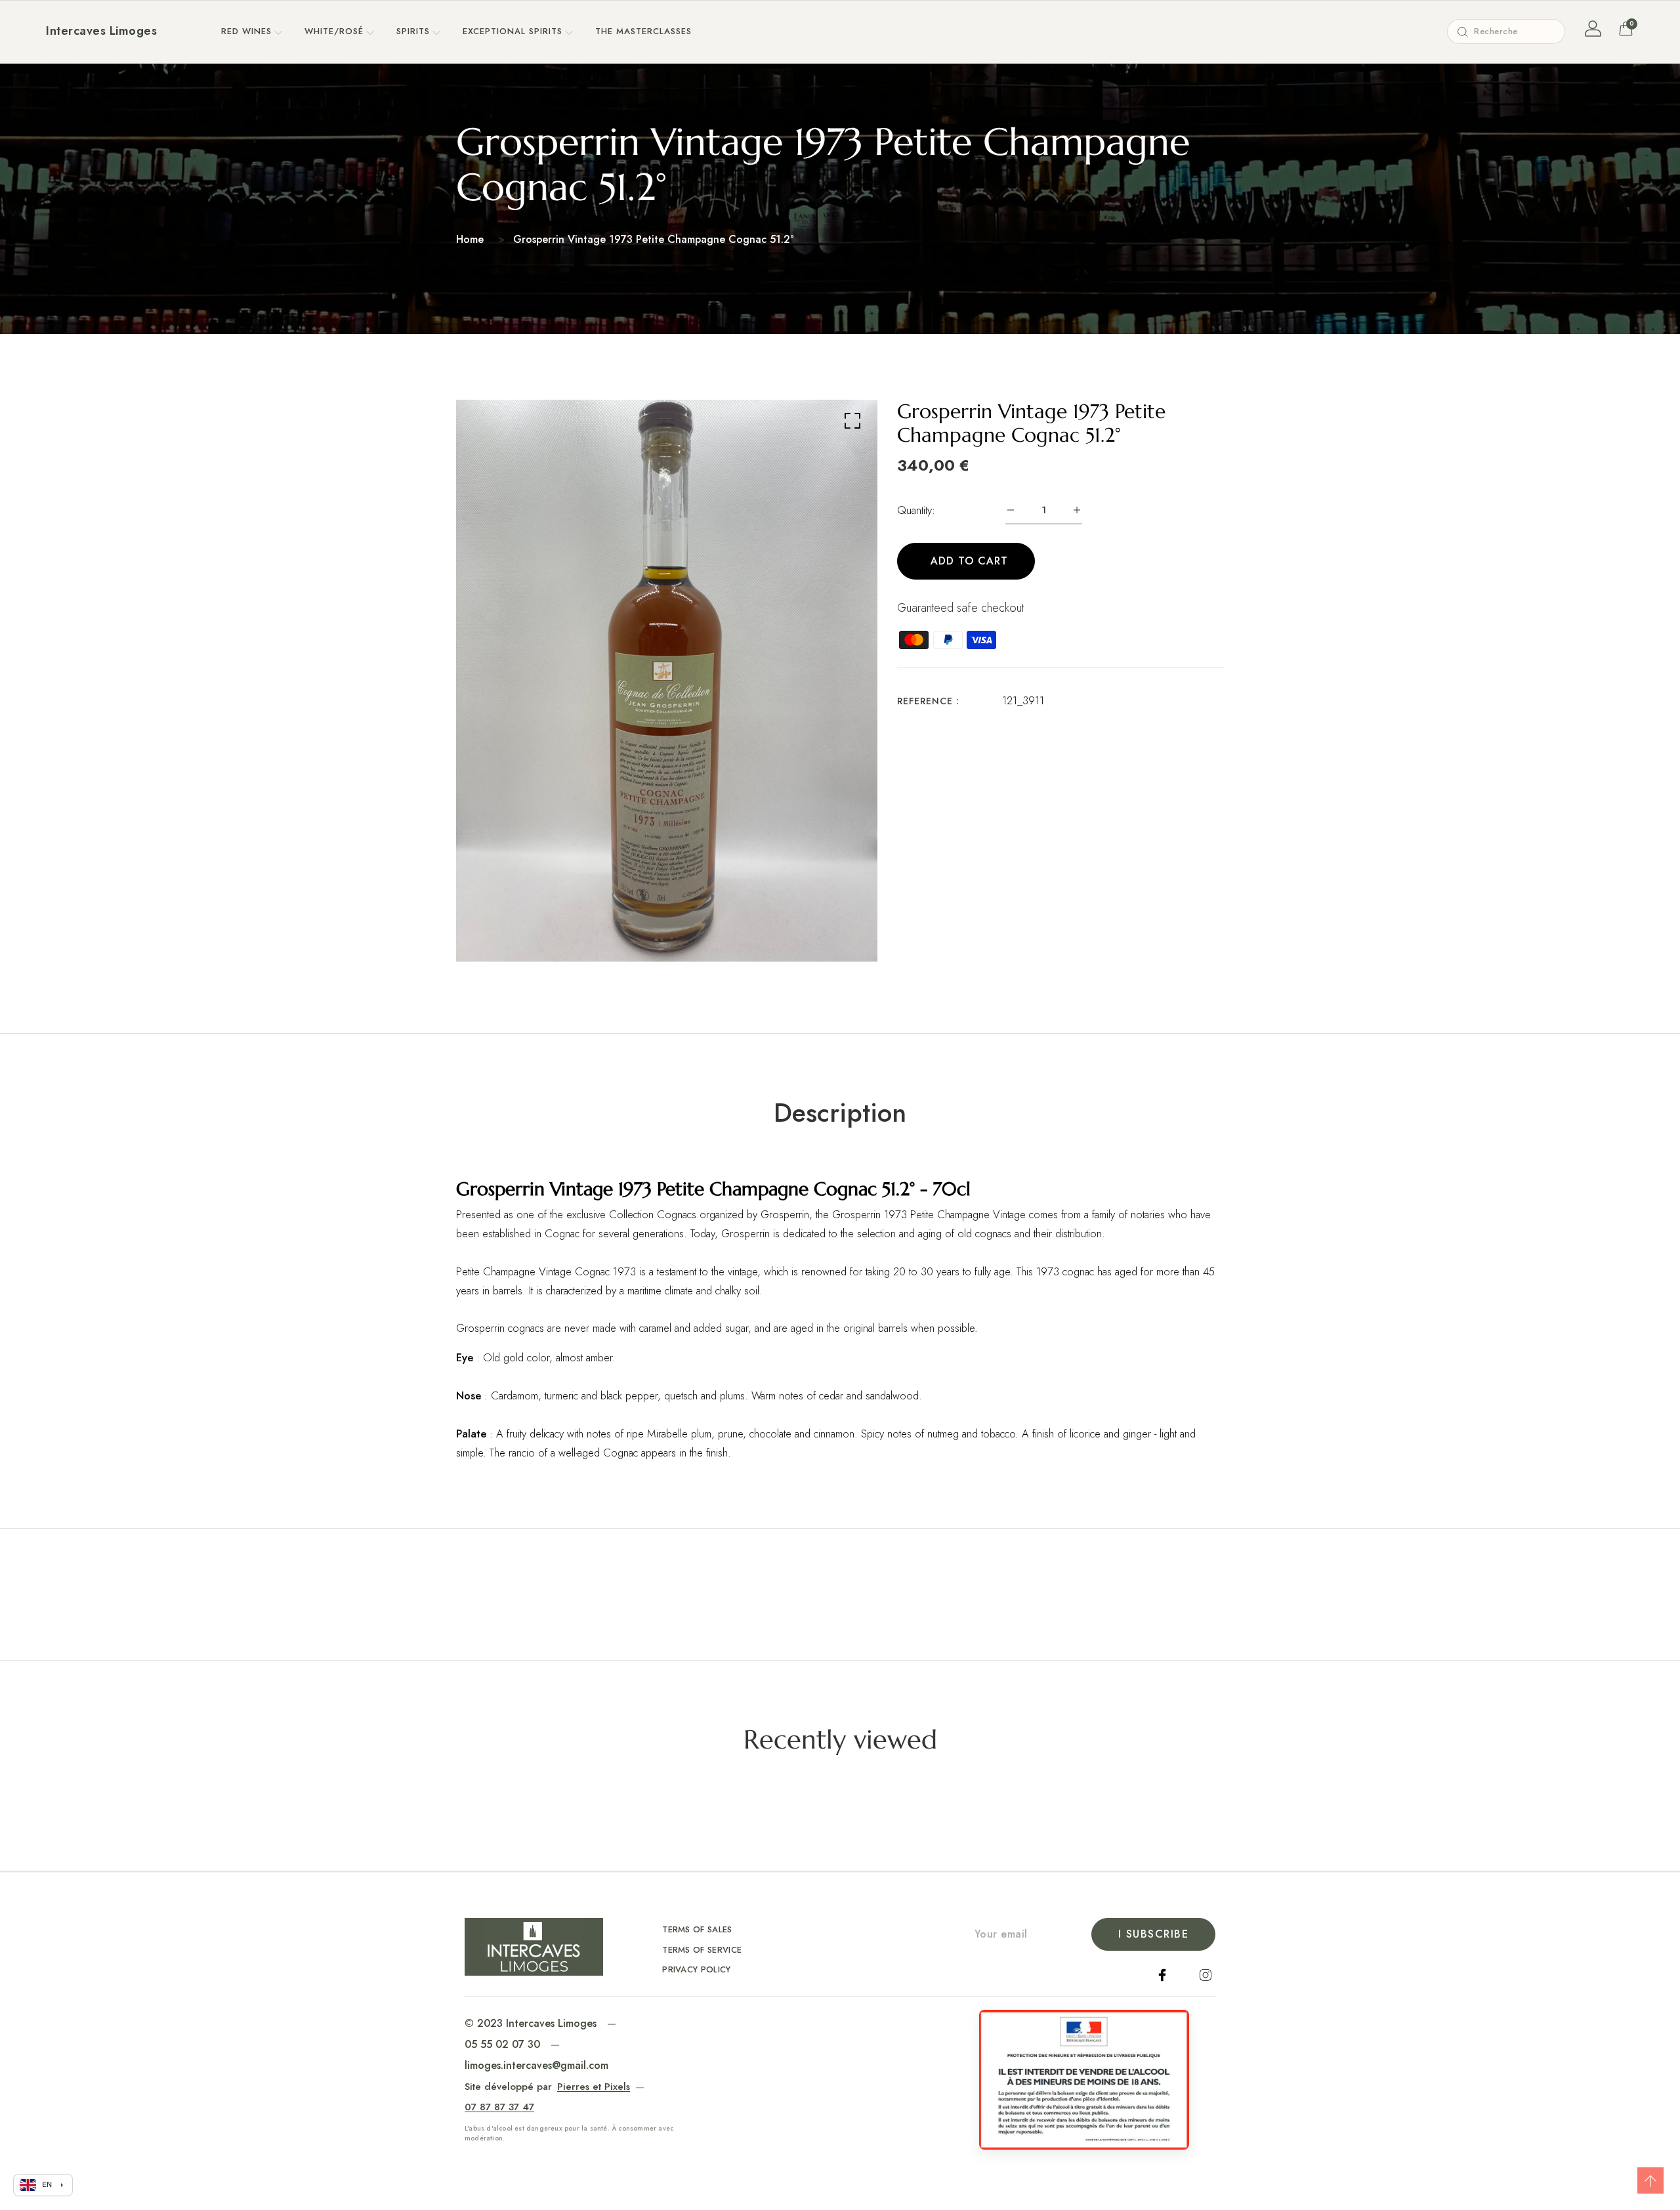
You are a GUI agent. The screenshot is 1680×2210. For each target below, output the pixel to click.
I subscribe (1154, 1934)
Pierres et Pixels (594, 2087)
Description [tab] (840, 1113)
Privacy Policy (697, 1969)
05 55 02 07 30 (502, 2044)
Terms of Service (702, 1950)
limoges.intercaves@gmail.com (536, 2065)
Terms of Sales (697, 1929)
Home (470, 239)
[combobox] (1506, 32)
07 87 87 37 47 (499, 2107)
